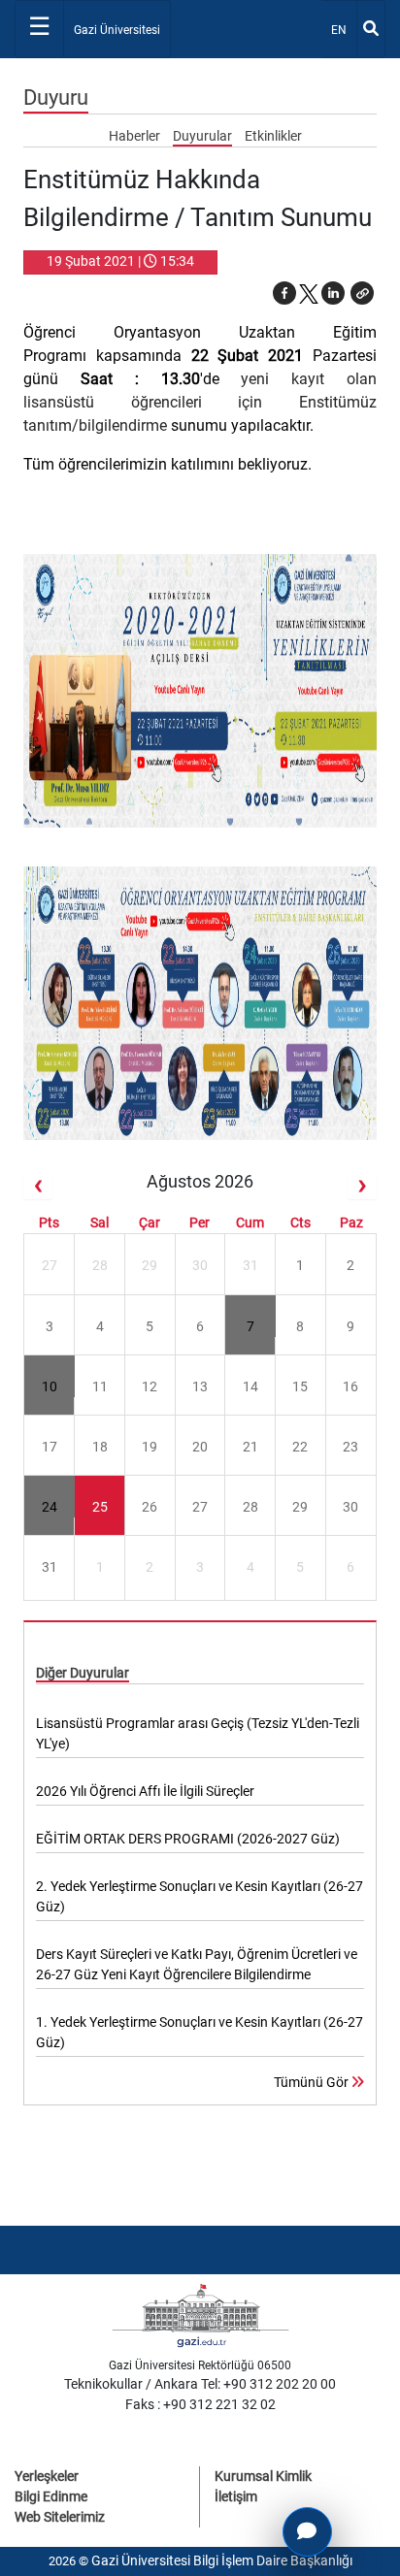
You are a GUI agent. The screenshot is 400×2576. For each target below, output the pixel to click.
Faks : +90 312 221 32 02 (200, 2404)
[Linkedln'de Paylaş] (333, 293)
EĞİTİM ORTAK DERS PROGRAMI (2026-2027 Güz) (188, 1839)
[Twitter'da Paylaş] (309, 293)
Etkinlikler (273, 136)
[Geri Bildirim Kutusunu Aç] (307, 2532)
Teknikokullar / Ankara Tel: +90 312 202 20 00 (200, 2384)
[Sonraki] (362, 1185)
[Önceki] (38, 1185)
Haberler (136, 136)
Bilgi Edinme (51, 2496)
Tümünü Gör (313, 2082)
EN (343, 30)
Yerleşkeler (47, 2476)
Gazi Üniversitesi (117, 30)
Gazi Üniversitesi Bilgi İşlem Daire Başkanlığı (222, 2560)
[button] (362, 293)
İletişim (236, 2496)
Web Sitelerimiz (60, 2517)
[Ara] (371, 29)
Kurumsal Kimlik (263, 2476)
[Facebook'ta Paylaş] (284, 293)
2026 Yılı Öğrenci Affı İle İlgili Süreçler (145, 1791)
